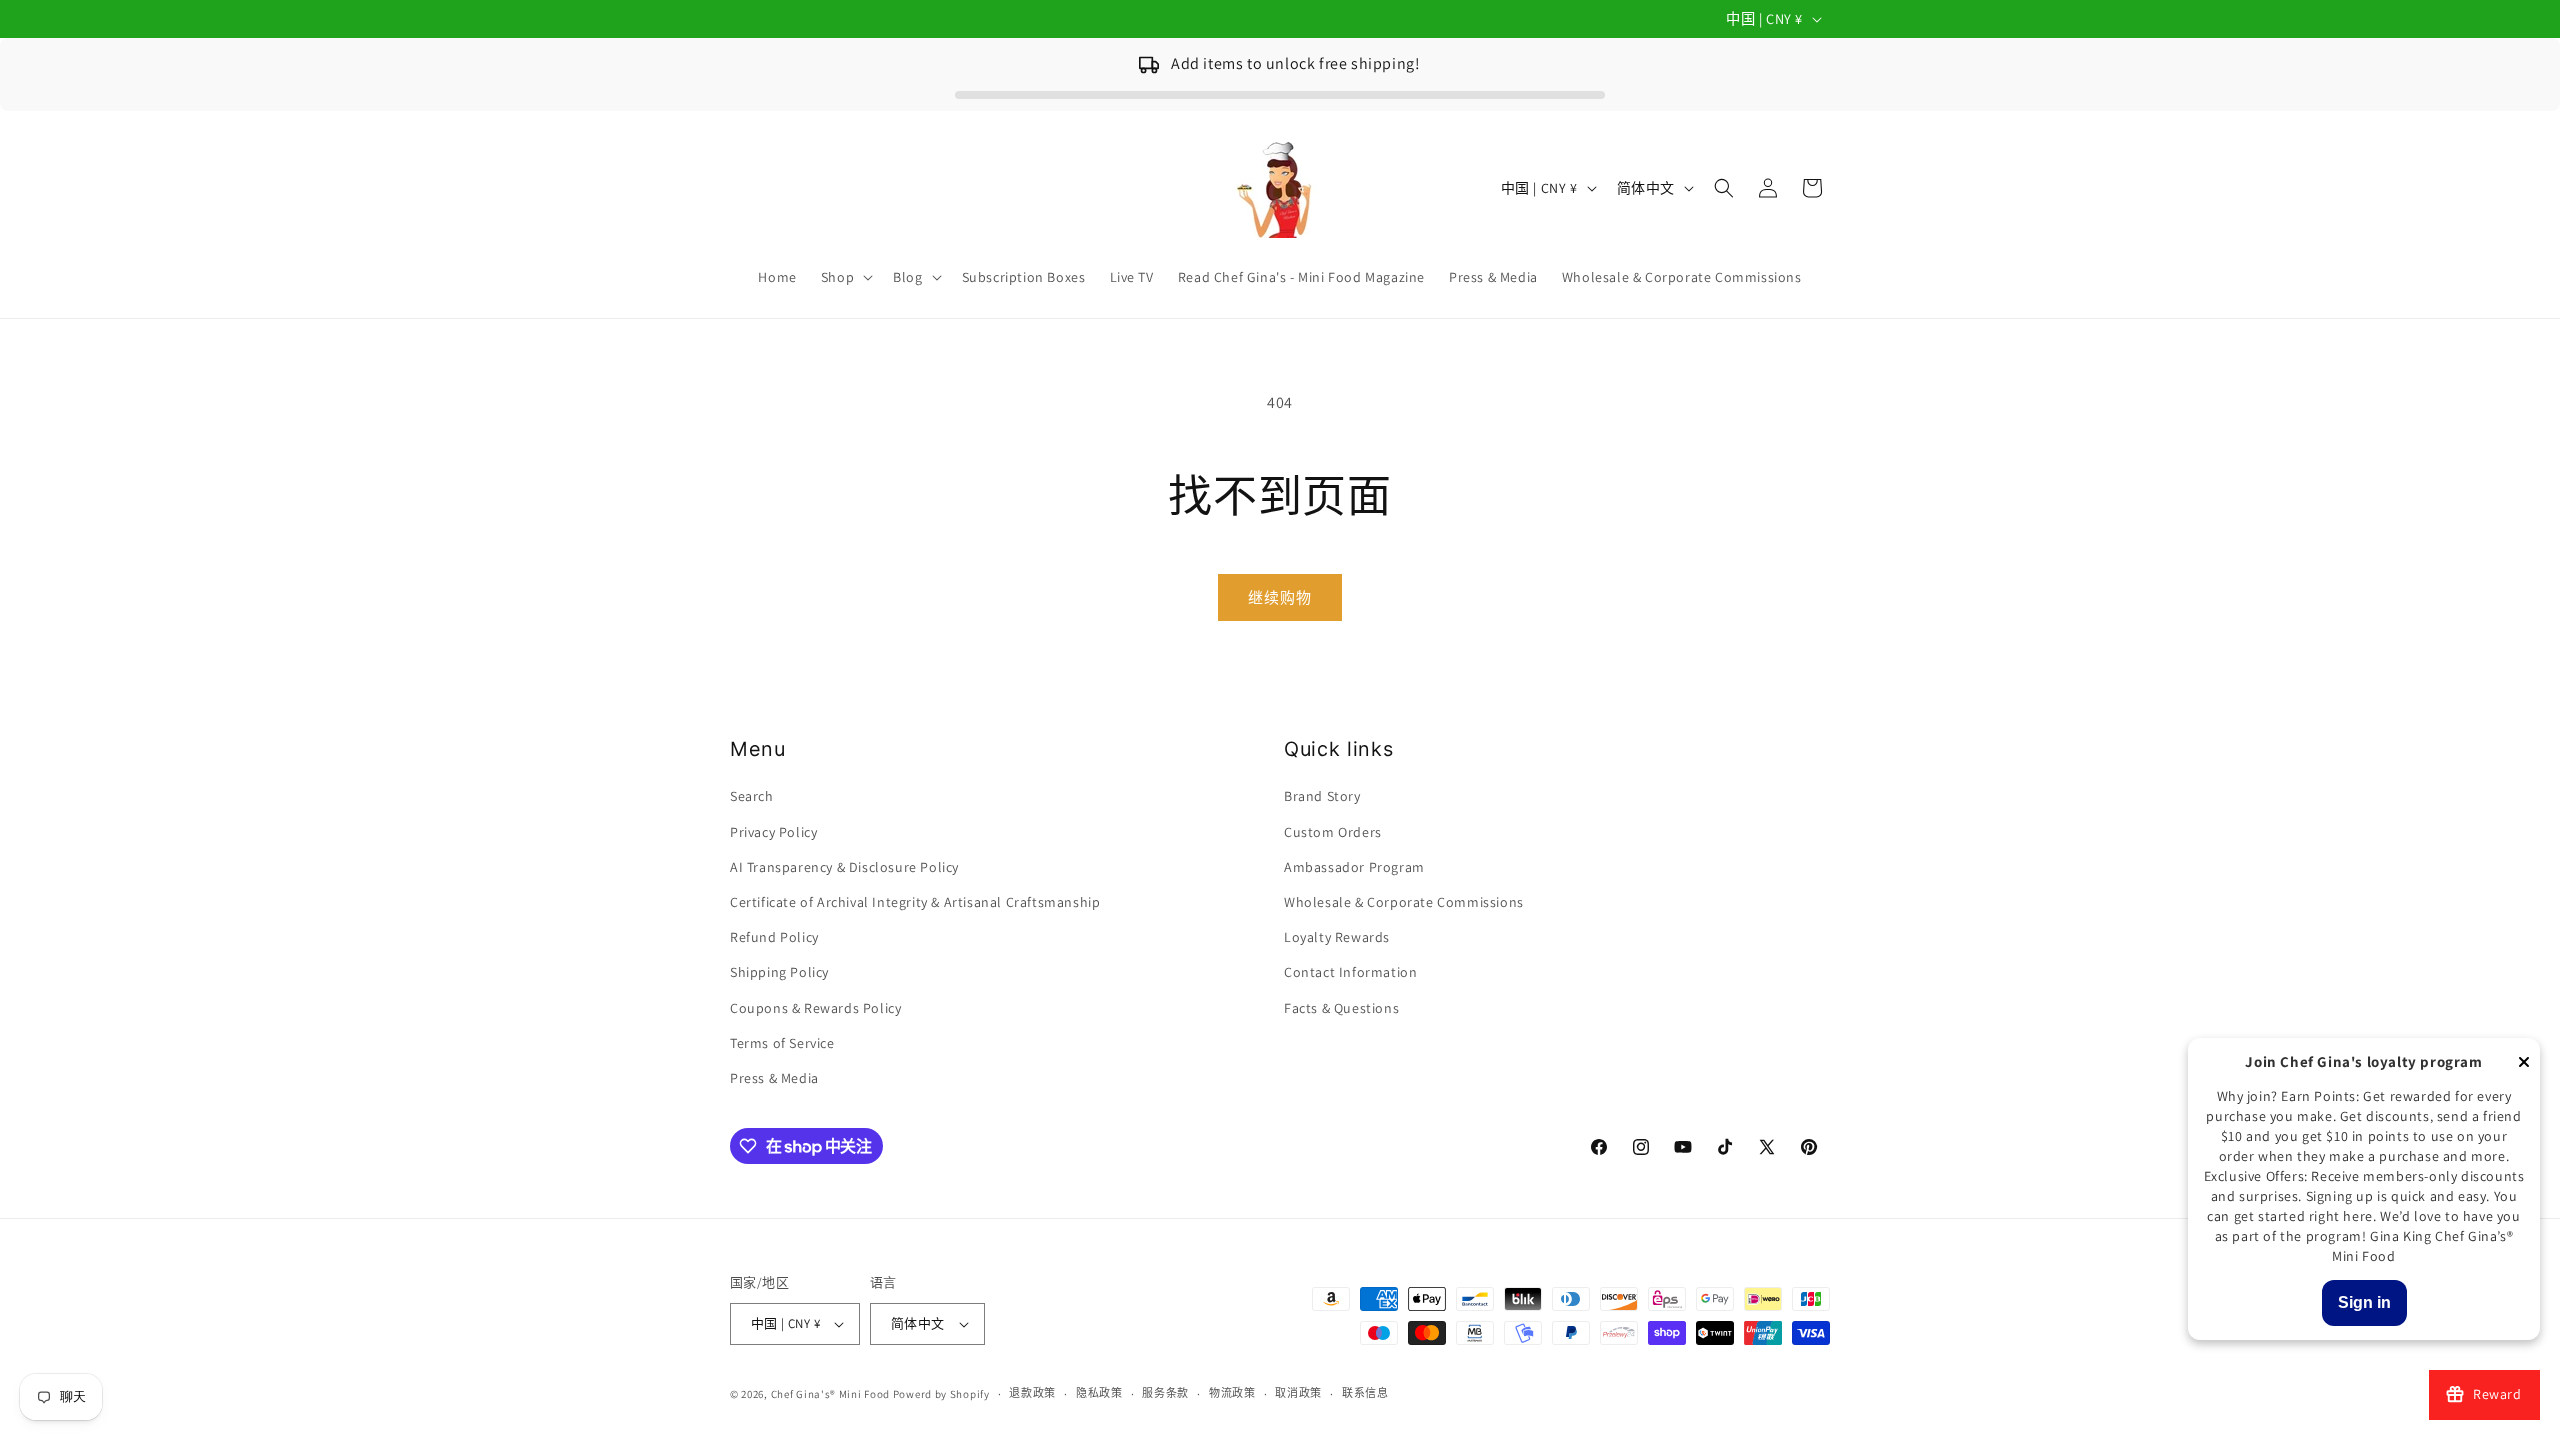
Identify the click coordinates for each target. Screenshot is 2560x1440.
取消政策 (1298, 1393)
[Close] (2524, 1063)
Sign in (2364, 1302)
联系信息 (1365, 1393)
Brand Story (1322, 796)
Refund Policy (774, 937)
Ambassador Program (1354, 867)
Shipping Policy (779, 972)
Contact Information (1350, 972)
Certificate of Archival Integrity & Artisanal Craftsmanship (915, 902)
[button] (845, 277)
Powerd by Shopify (941, 1394)
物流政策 (1232, 1393)
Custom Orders (1333, 832)
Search (752, 796)
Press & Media (774, 1078)
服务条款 (1165, 1393)
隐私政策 (1099, 1393)
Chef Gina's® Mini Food (832, 1394)
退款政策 (1032, 1393)
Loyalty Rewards (1337, 937)
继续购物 (1280, 597)
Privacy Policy (773, 832)
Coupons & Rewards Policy (815, 1008)
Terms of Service (782, 1043)
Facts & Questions (1341, 1008)
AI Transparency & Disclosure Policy (844, 867)
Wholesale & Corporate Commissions (1404, 902)
